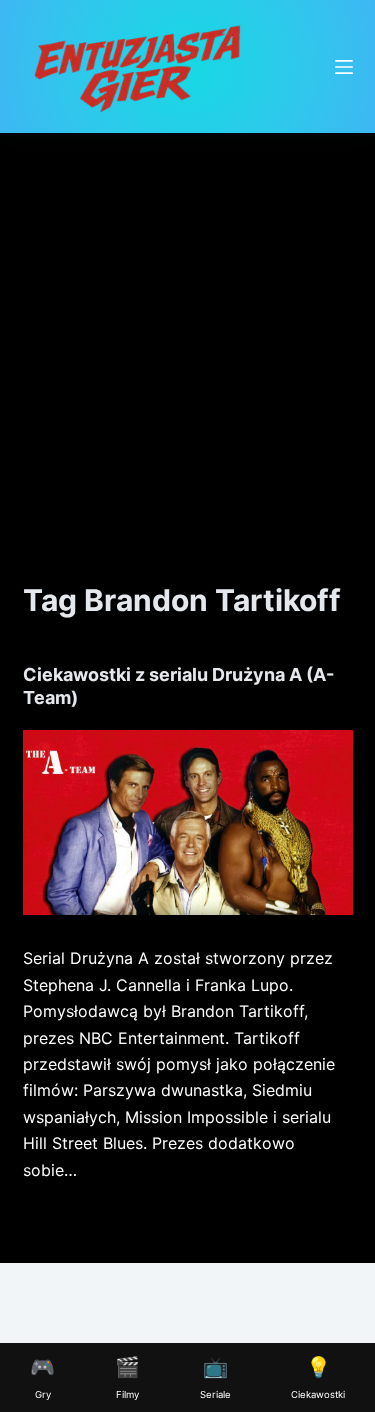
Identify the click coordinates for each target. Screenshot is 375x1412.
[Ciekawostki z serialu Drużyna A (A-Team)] (188, 823)
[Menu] (344, 67)
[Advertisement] (187, 330)
